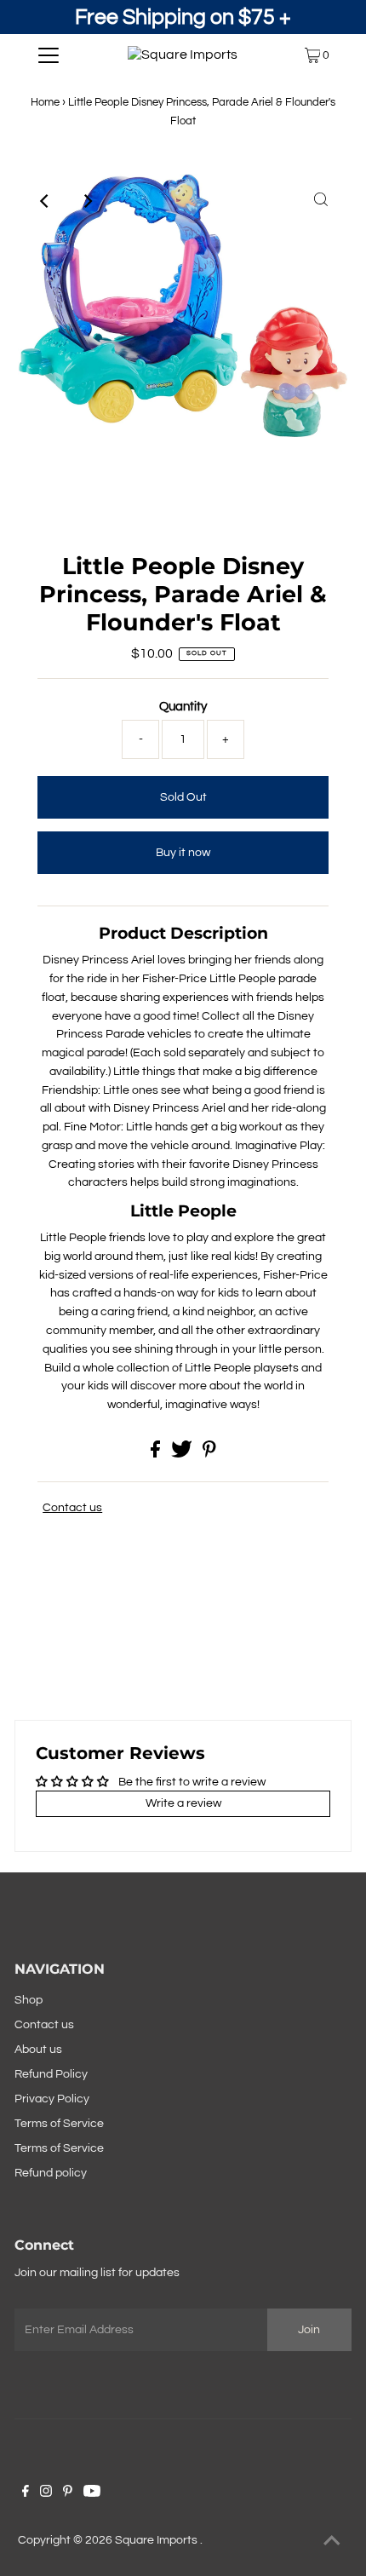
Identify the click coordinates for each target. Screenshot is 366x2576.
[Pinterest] (68, 2493)
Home (45, 102)
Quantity (183, 707)
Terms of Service (59, 2124)
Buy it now (183, 853)
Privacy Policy (52, 2099)
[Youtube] (92, 2493)
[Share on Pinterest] (209, 1454)
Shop (29, 2000)
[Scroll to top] (332, 2542)
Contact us (72, 1508)
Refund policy (51, 2173)
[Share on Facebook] (157, 1454)
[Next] (87, 201)
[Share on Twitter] (183, 1454)
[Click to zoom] (321, 201)
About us (38, 2050)
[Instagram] (46, 2493)
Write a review (183, 1803)
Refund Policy (51, 2074)
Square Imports (157, 2540)
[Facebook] (26, 2493)
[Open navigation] (49, 55)
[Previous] (45, 201)
